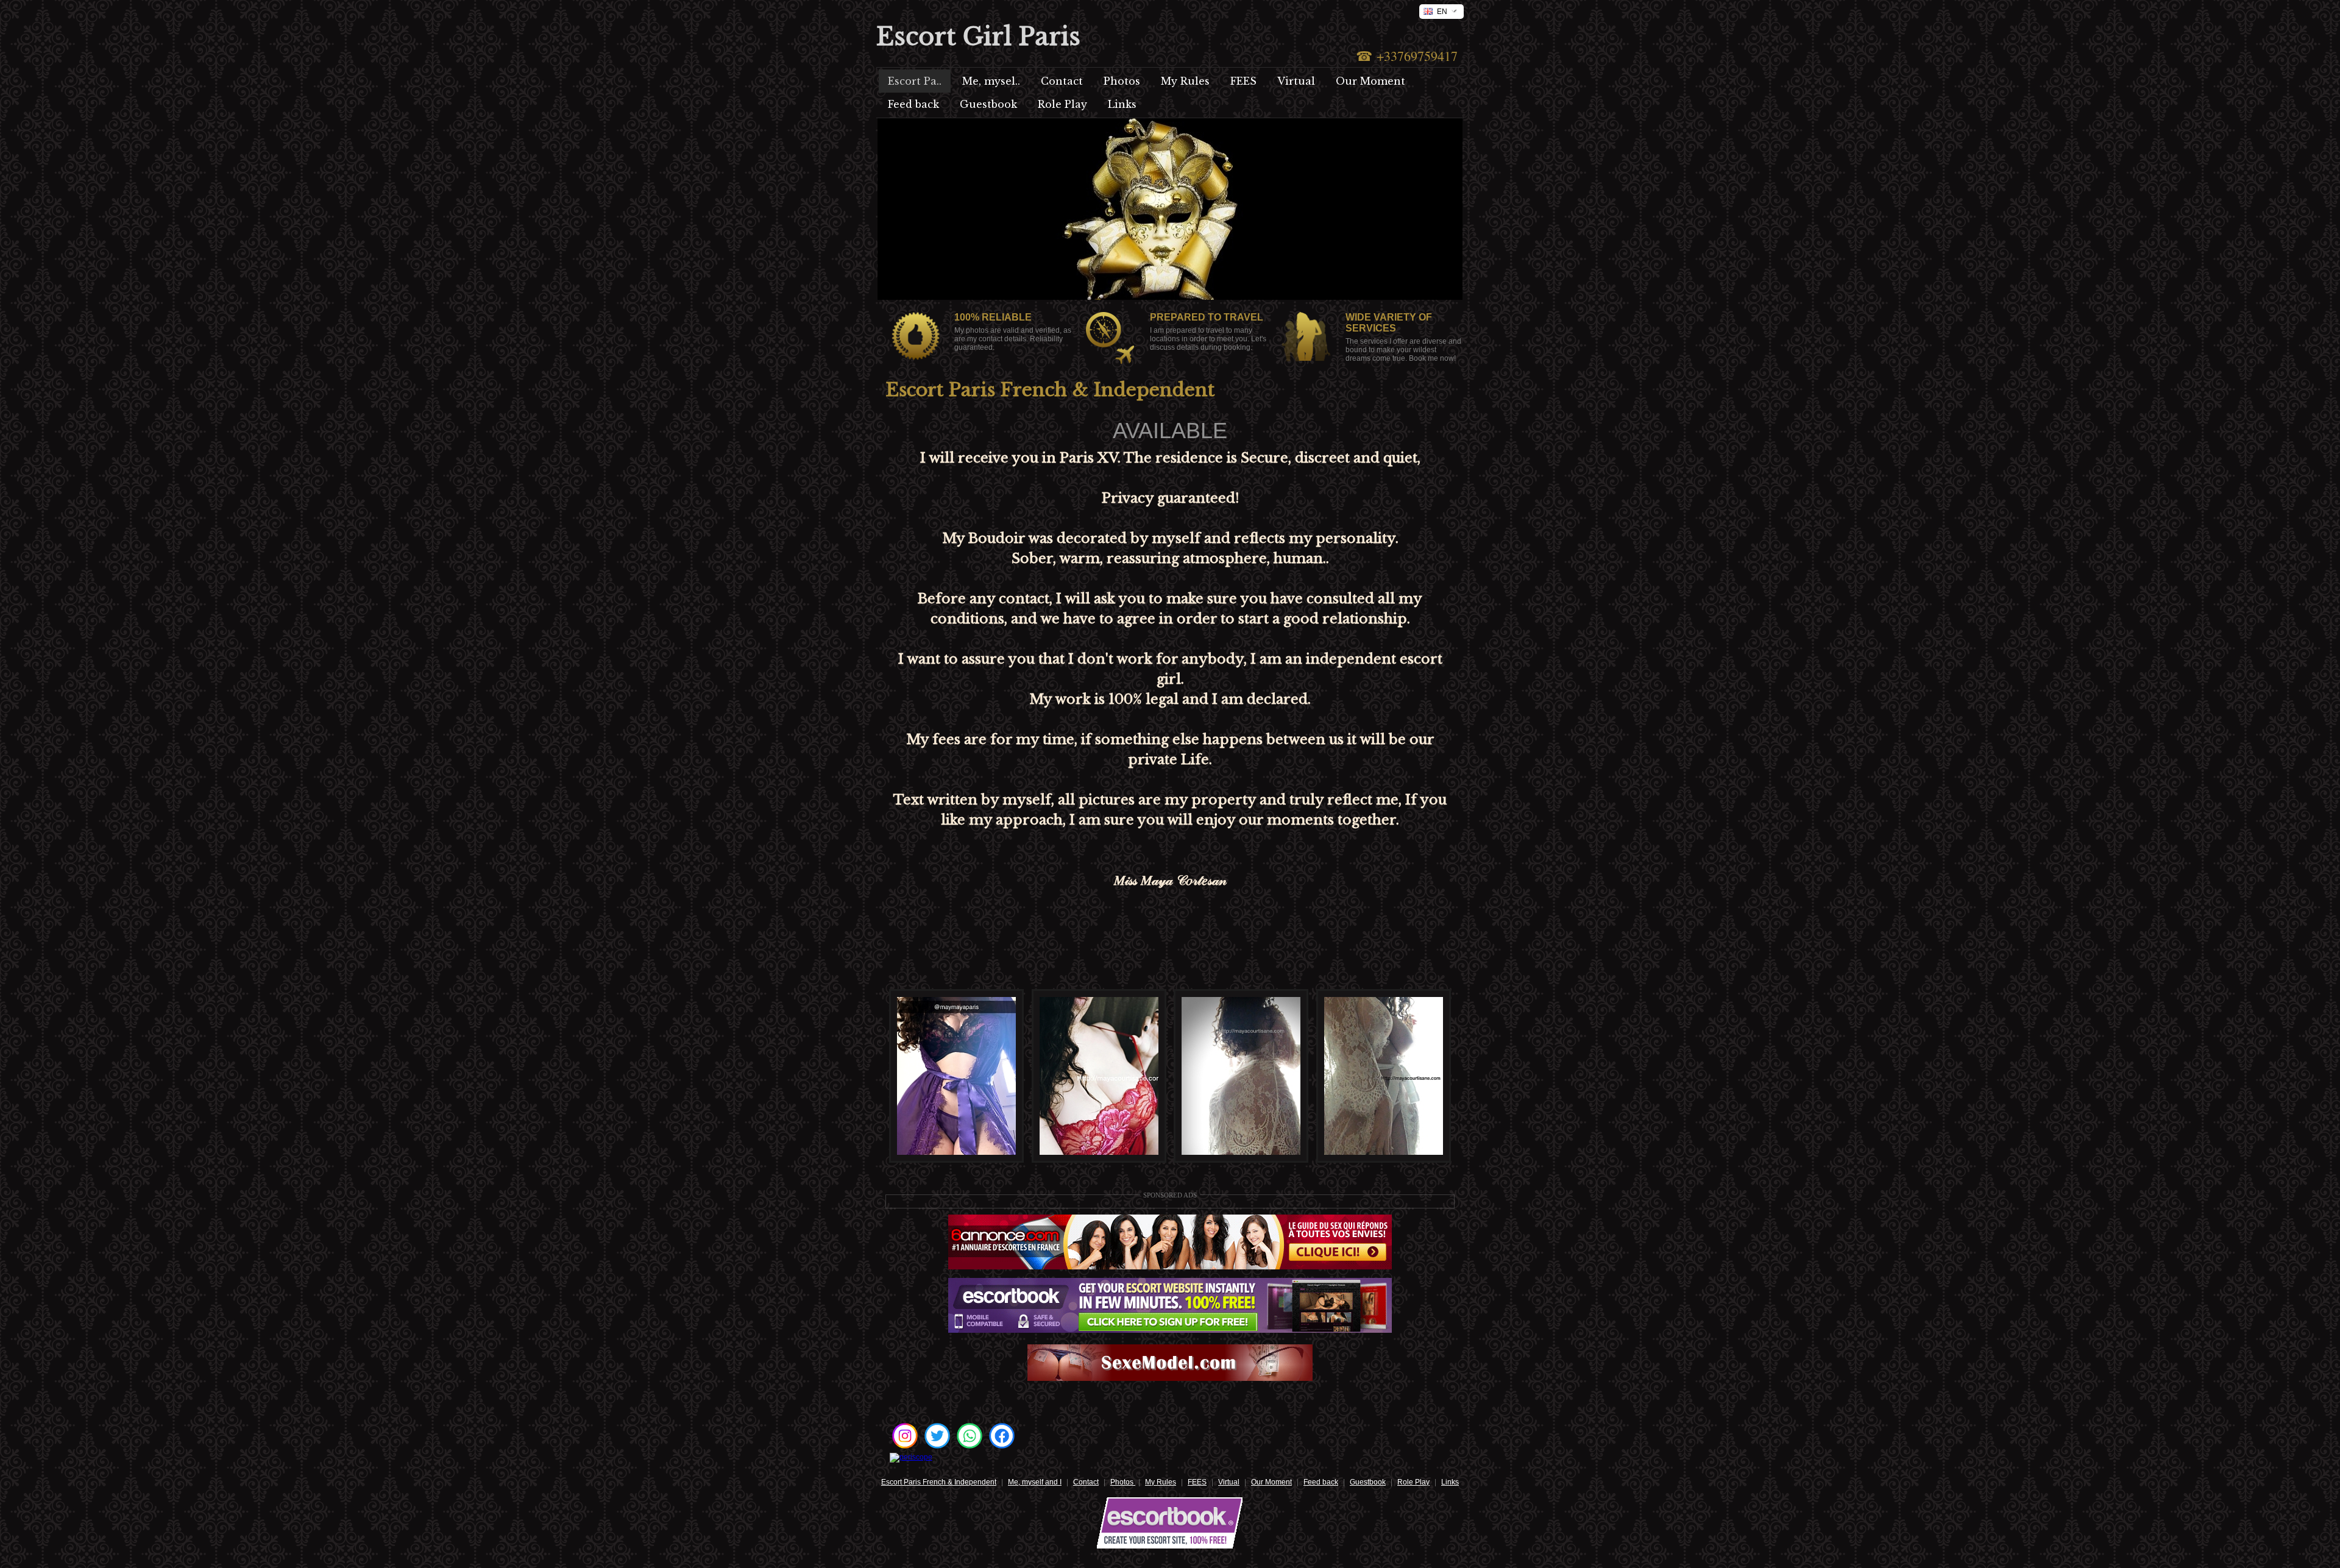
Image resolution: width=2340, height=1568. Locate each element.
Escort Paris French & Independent (939, 1482)
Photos (1123, 1482)
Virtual (1229, 1482)
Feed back (1321, 1482)
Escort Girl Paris (978, 37)
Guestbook (1368, 1482)
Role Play (1413, 1482)
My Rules (1161, 1482)
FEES (1197, 1482)
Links (1450, 1482)
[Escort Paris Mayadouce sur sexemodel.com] (1170, 1378)
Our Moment (1271, 1482)
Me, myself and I (1035, 1482)
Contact (1086, 1482)
